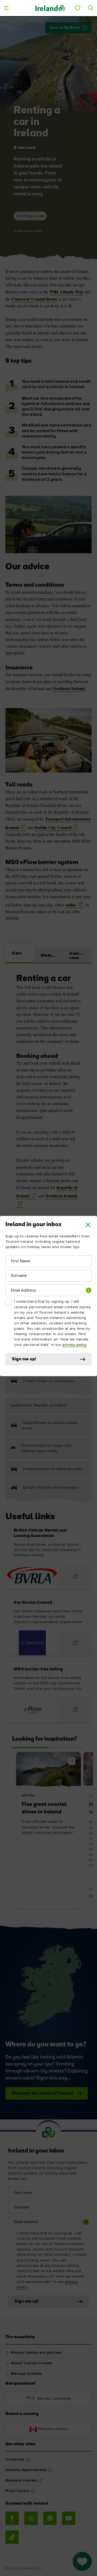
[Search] (91, 8)
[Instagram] (31, 2518)
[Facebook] (12, 2518)
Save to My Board (65, 28)
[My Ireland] (78, 8)
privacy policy (75, 1345)
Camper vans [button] (78, 956)
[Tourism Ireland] (50, 8)
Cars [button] (17, 953)
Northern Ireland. (69, 688)
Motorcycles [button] (52, 956)
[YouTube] (69, 2518)
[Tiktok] (12, 2537)
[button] (88, 1225)
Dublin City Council (53, 827)
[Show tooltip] (89, 1290)
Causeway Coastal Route (34, 299)
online (71, 905)
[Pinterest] (50, 2518)
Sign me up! (24, 1359)
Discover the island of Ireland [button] (42, 2093)
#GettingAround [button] (30, 216)
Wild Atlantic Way (66, 292)
